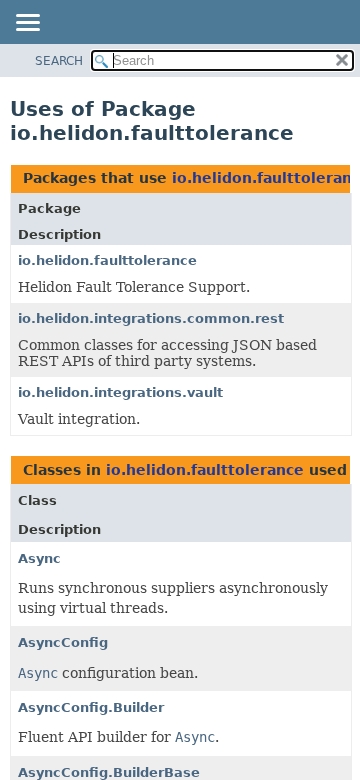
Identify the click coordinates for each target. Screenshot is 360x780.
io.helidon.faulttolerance (107, 260)
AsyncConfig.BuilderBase (109, 772)
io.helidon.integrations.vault (120, 392)
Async (39, 558)
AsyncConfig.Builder (91, 707)
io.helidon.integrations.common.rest (151, 318)
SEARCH (59, 61)
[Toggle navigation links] (27, 24)
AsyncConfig (63, 642)
